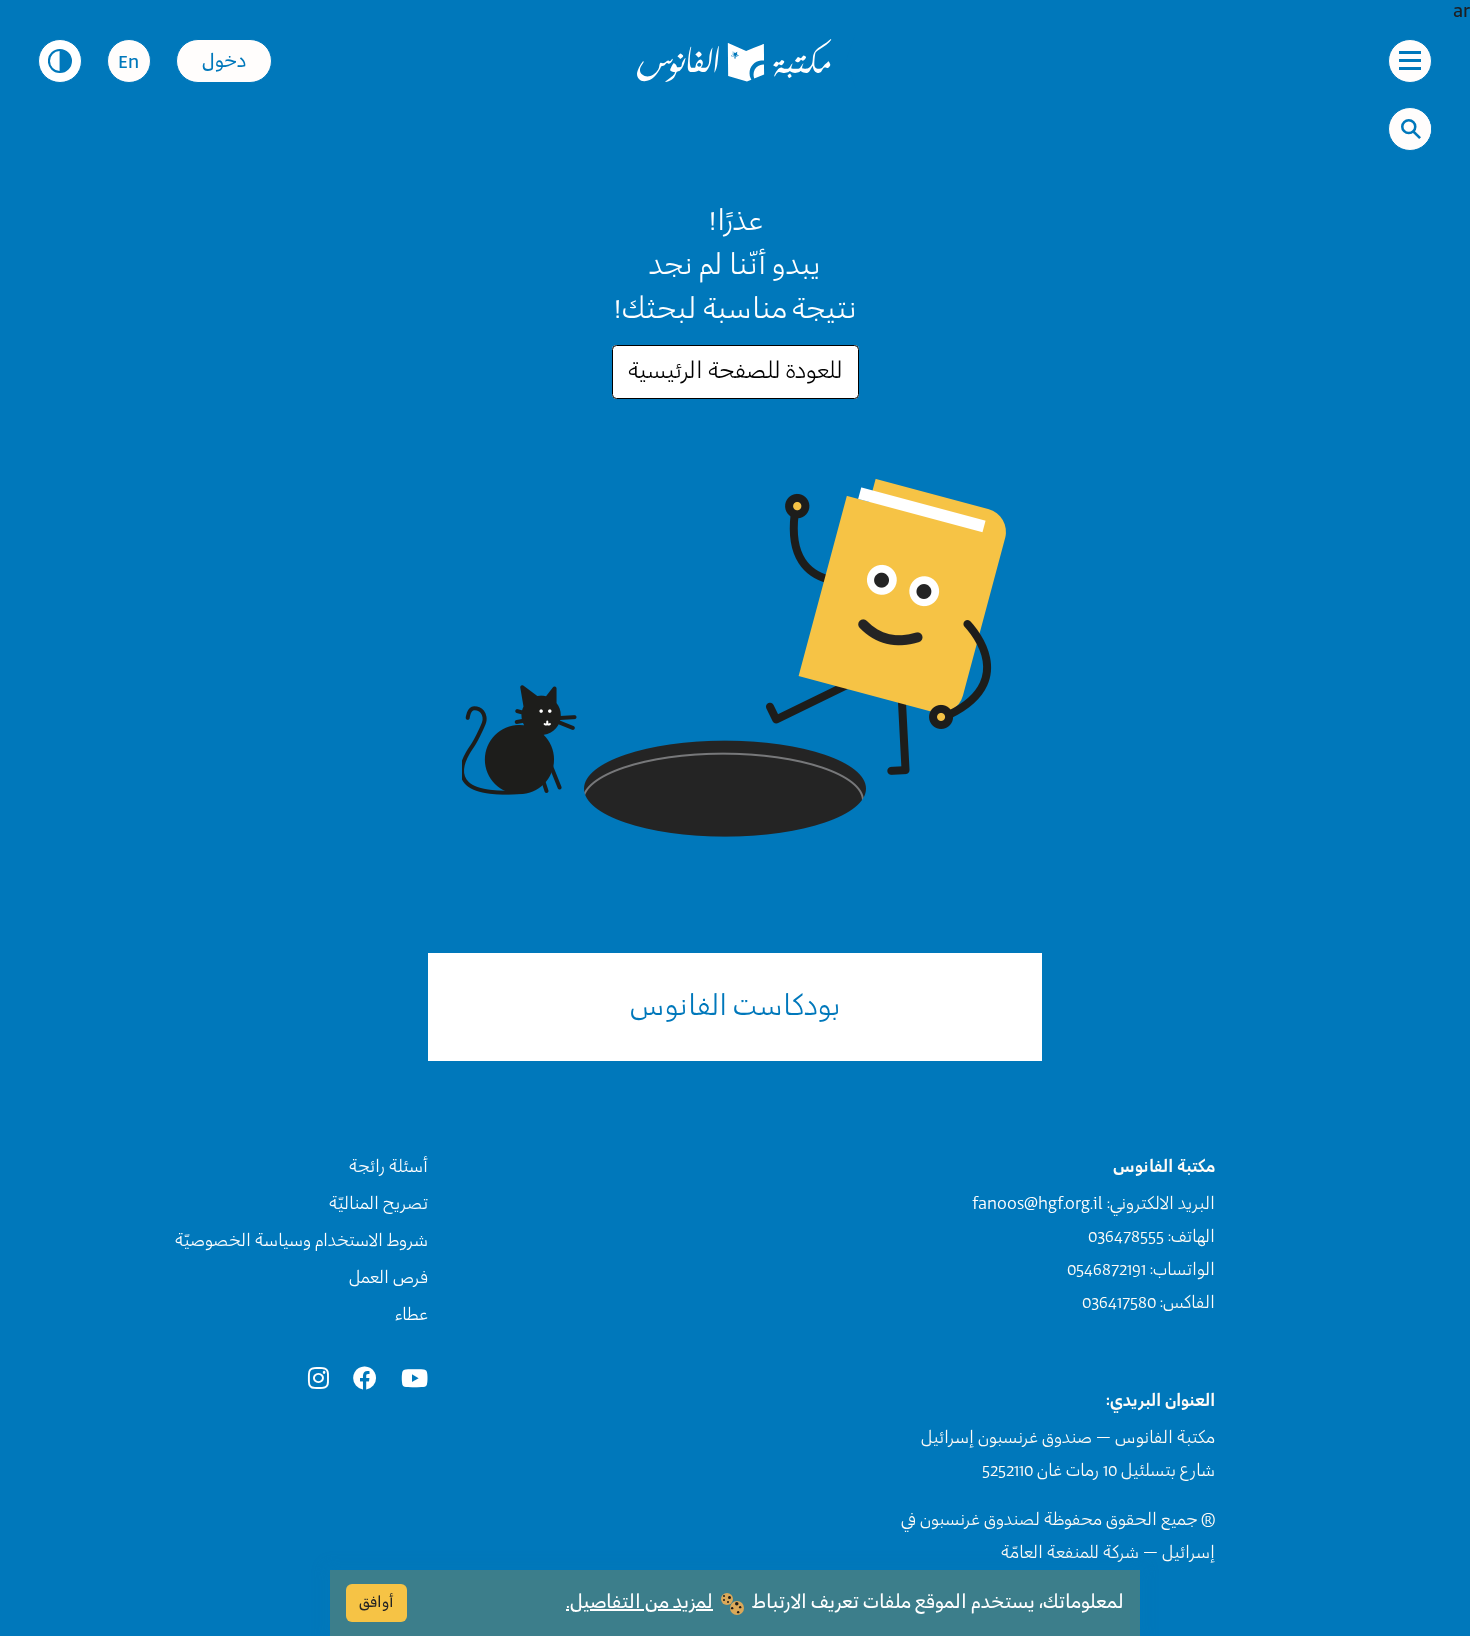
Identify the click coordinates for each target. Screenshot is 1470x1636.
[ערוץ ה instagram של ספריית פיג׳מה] (318, 1379)
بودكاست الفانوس (735, 1007)
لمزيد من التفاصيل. (639, 1603)
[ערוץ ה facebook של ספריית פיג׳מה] (365, 1379)
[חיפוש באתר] (1411, 129)
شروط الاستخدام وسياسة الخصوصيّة (301, 1241)
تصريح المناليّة (378, 1204)
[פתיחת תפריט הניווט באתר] (1410, 61)
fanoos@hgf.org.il (1037, 1204)
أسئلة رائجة (388, 1167)
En (128, 63)
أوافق (376, 1602)
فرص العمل (388, 1278)
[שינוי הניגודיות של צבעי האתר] (60, 61)
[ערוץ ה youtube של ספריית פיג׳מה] (414, 1379)
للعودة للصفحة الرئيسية (735, 372)
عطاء (411, 1315)
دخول (224, 62)
